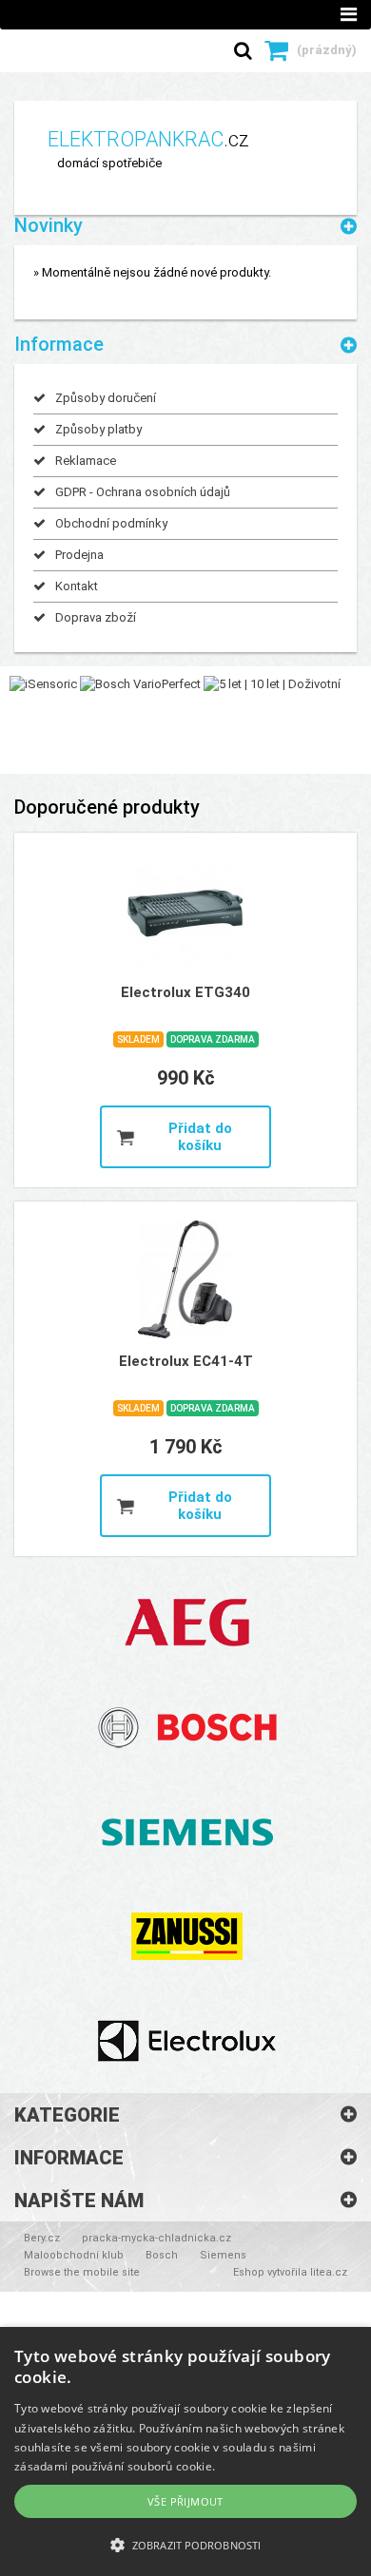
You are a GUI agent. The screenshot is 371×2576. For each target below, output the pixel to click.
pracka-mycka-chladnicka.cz (156, 2238)
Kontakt (77, 586)
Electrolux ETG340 (185, 992)
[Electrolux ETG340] (185, 911)
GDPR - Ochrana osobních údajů (143, 492)
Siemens (223, 2255)
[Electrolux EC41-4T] (185, 1279)
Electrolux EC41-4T (186, 1361)
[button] (185, 2545)
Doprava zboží (96, 617)
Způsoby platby (98, 429)
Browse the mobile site (82, 2272)
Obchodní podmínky (111, 523)
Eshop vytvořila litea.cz (290, 2272)
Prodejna (79, 555)
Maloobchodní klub (74, 2255)
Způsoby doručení (106, 398)
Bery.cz (42, 2238)
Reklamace (86, 461)
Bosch (162, 2255)
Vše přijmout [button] (185, 2501)
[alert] (185, 2451)
